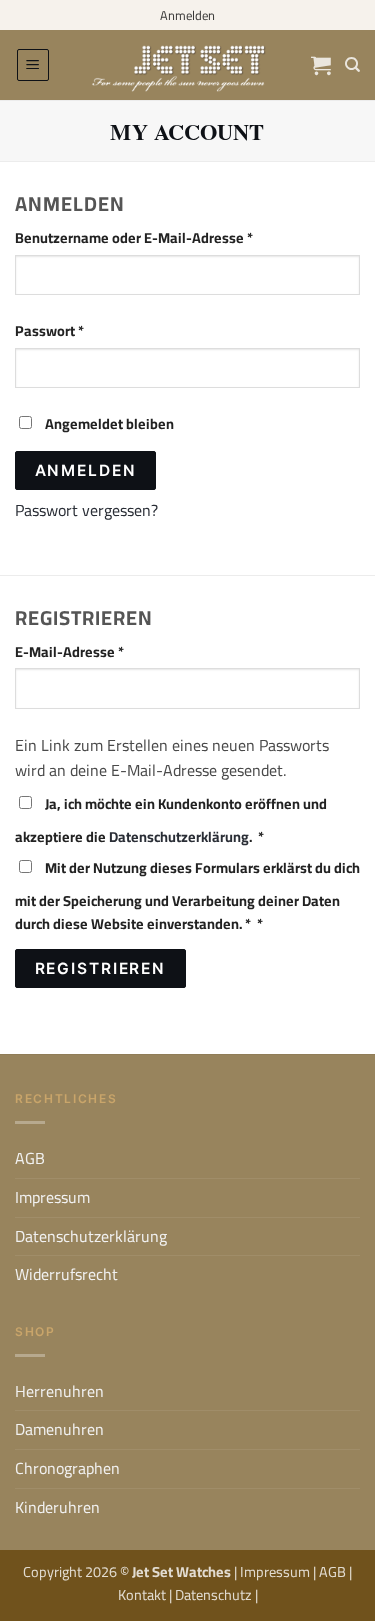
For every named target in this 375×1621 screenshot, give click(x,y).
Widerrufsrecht (66, 1274)
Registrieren (100, 968)
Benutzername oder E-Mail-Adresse (170, 237)
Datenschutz (215, 1594)
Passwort (86, 330)
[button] (33, 65)
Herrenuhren (59, 1391)
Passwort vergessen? (86, 510)
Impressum (52, 1197)
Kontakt (143, 1594)
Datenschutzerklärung (179, 836)
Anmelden (86, 470)
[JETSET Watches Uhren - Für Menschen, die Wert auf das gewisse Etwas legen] (188, 65)
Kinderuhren (57, 1507)
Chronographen (67, 1468)
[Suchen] (352, 65)
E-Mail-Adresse (106, 651)
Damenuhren (59, 1429)
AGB (30, 1158)
